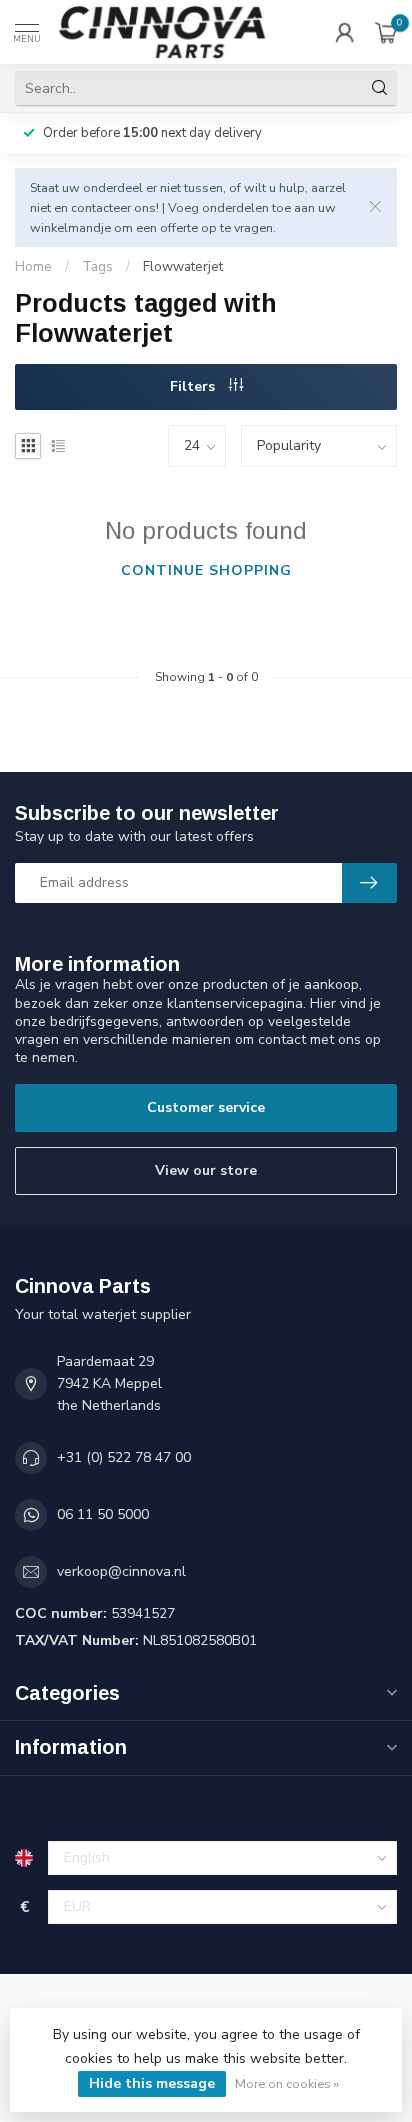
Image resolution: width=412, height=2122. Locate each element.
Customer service (206, 1107)
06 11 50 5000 (103, 1514)
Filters (194, 386)
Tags (97, 267)
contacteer (101, 207)
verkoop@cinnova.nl (121, 1571)
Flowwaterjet (183, 267)
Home (33, 267)
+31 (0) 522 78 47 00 (124, 1457)
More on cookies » (287, 2083)
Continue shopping (206, 570)
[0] (386, 32)
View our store (206, 1170)
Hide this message (152, 2083)
